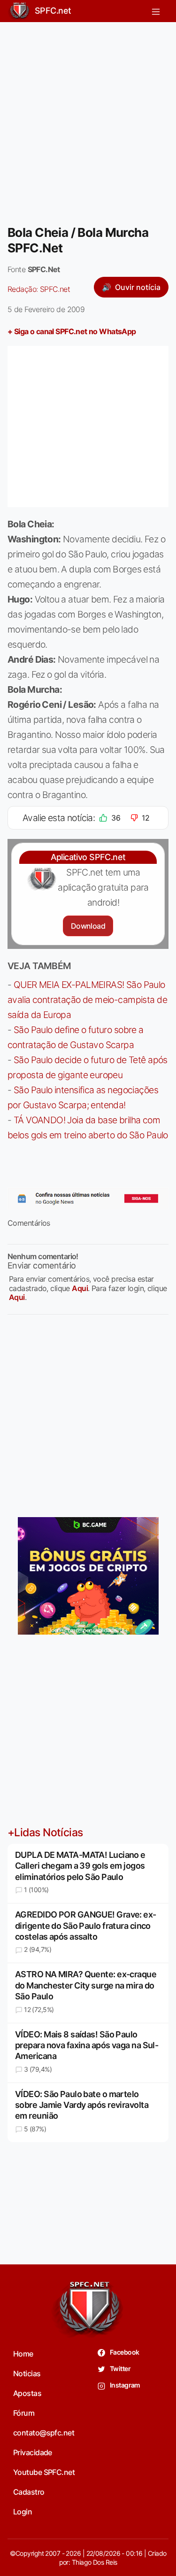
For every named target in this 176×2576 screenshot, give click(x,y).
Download (88, 926)
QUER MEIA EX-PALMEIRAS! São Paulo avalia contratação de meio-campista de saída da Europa (87, 1000)
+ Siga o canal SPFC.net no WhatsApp (72, 331)
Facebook (124, 2352)
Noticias (27, 2373)
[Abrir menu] (156, 11)
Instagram (125, 2385)
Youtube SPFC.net (44, 2472)
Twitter (120, 2369)
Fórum (24, 2413)
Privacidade (33, 2452)
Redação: (39, 289)
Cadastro (29, 2492)
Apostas (27, 2393)
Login (23, 2512)
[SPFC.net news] (88, 1198)
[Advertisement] (88, 118)
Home (23, 2354)
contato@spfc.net (44, 2433)
